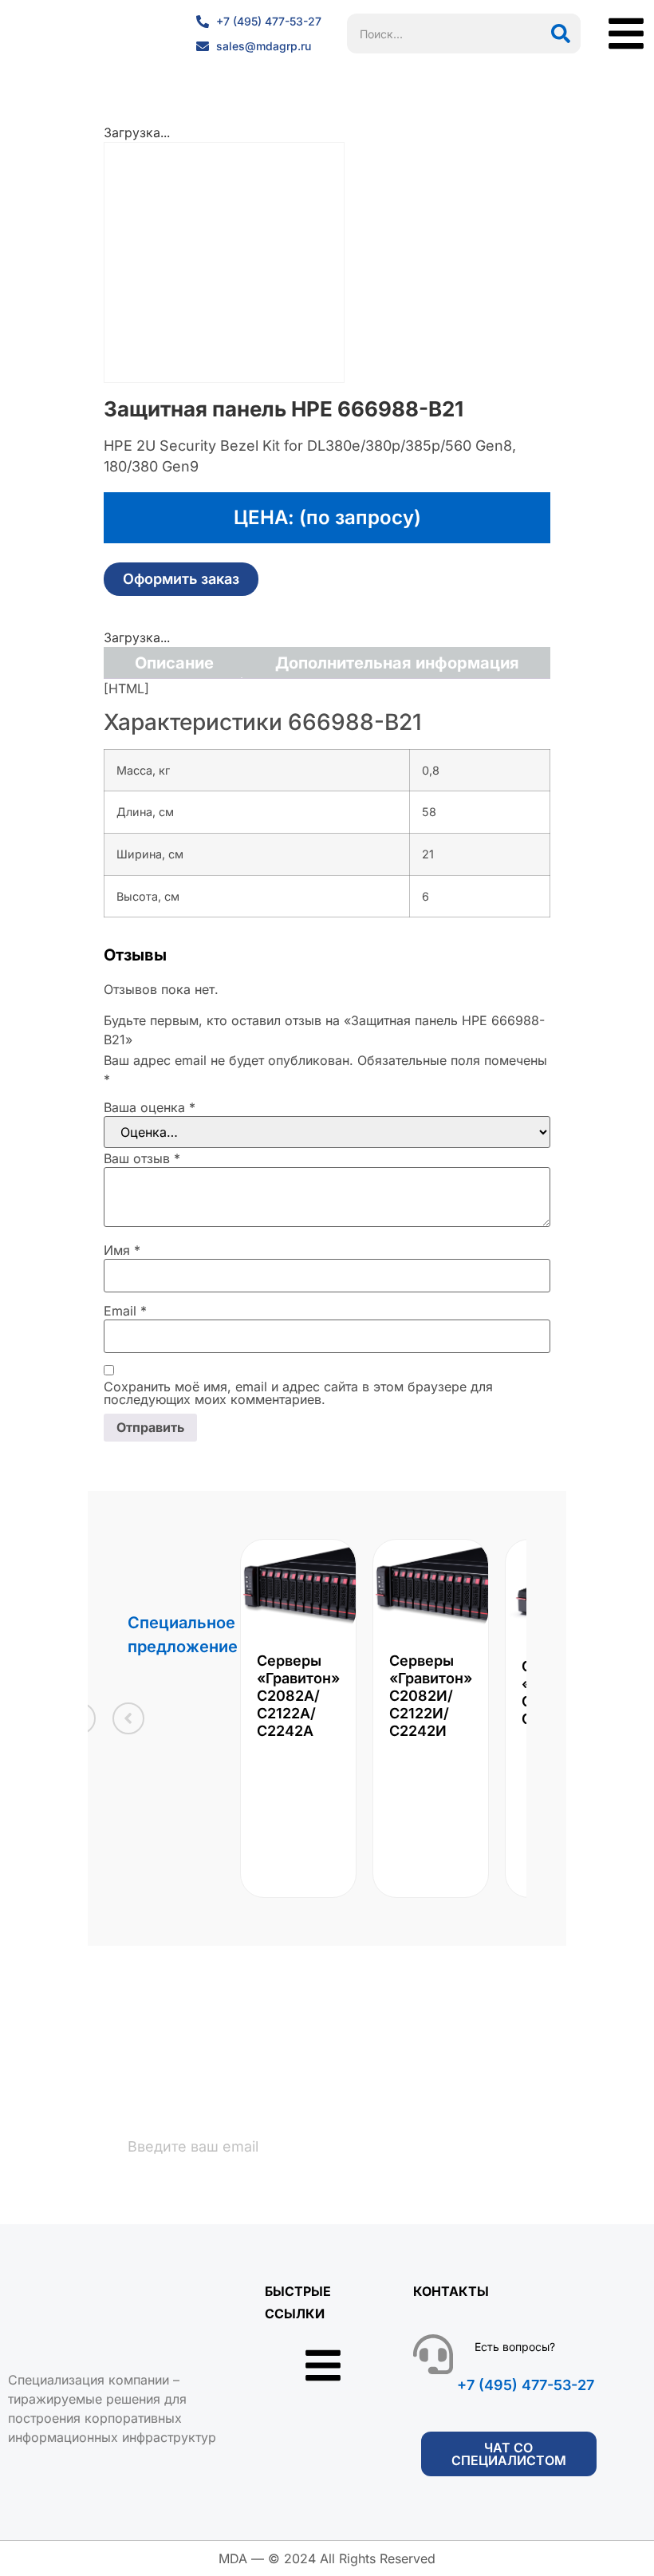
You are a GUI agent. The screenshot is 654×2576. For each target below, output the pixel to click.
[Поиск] (561, 34)
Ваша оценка (150, 1107)
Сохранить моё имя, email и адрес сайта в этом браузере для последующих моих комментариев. (298, 1393)
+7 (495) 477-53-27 (526, 2385)
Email (125, 1311)
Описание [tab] (174, 663)
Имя (122, 1250)
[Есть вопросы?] (433, 2354)
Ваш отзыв (142, 1158)
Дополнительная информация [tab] (397, 663)
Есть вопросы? (515, 2347)
